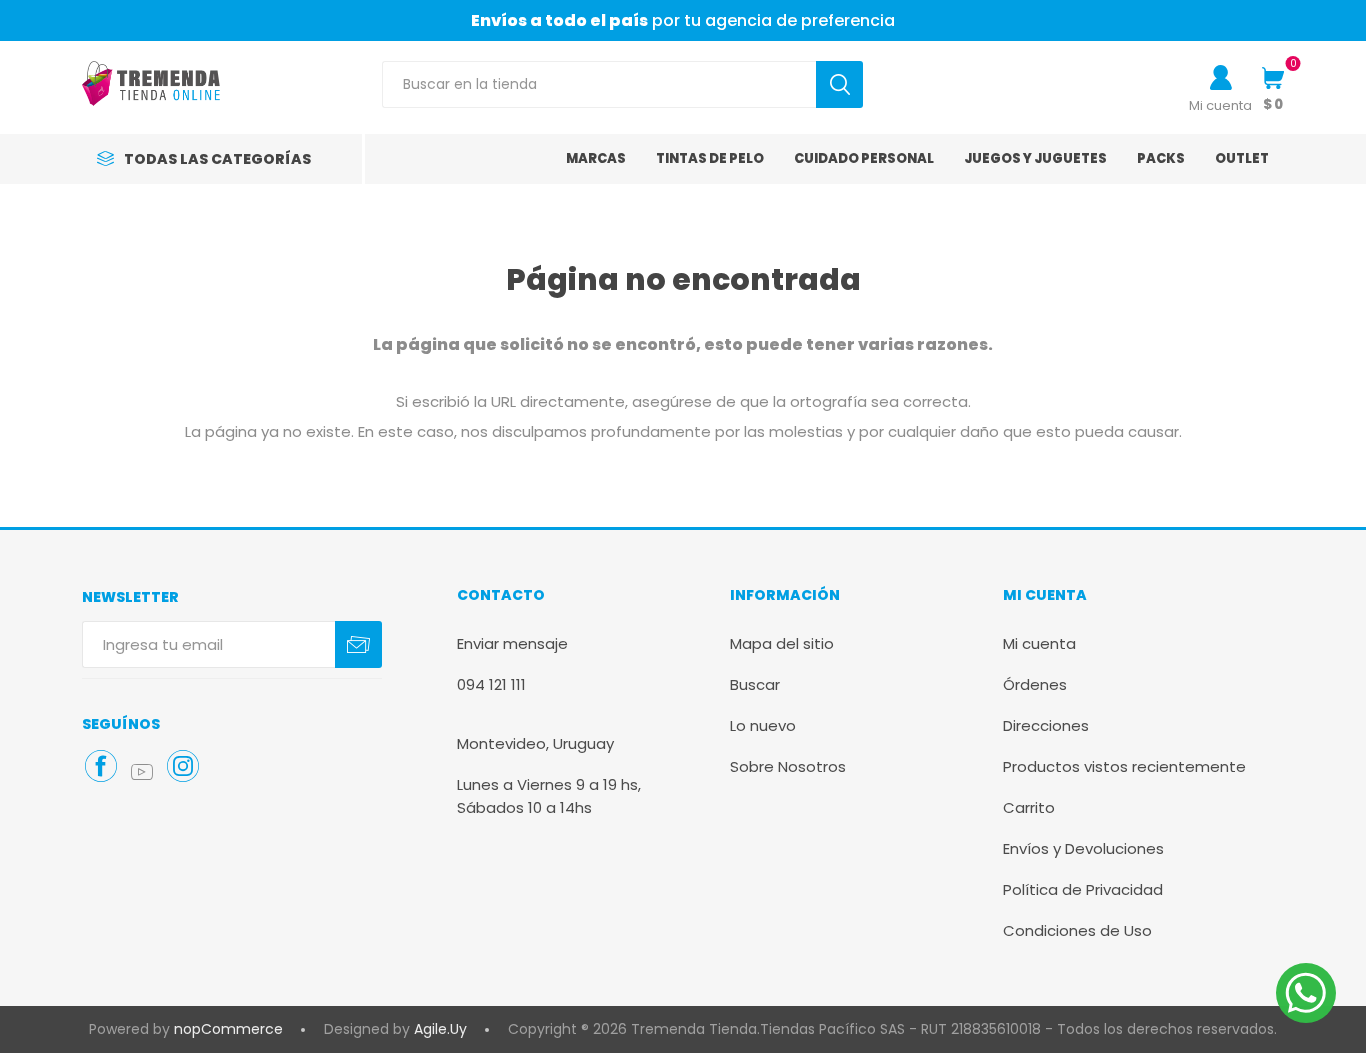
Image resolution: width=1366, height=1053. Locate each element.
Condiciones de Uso (1077, 930)
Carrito (1029, 807)
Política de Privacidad (1083, 889)
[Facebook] (101, 766)
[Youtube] (142, 772)
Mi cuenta (1220, 105)
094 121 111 (491, 684)
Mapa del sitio (782, 643)
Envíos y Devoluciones (1083, 848)
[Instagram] (183, 766)
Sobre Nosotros (788, 766)
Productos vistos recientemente (1124, 766)
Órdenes (1035, 684)
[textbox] (599, 84)
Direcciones (1046, 725)
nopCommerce (228, 1029)
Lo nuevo (763, 725)
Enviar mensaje (512, 643)
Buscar (755, 684)
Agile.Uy (440, 1029)
